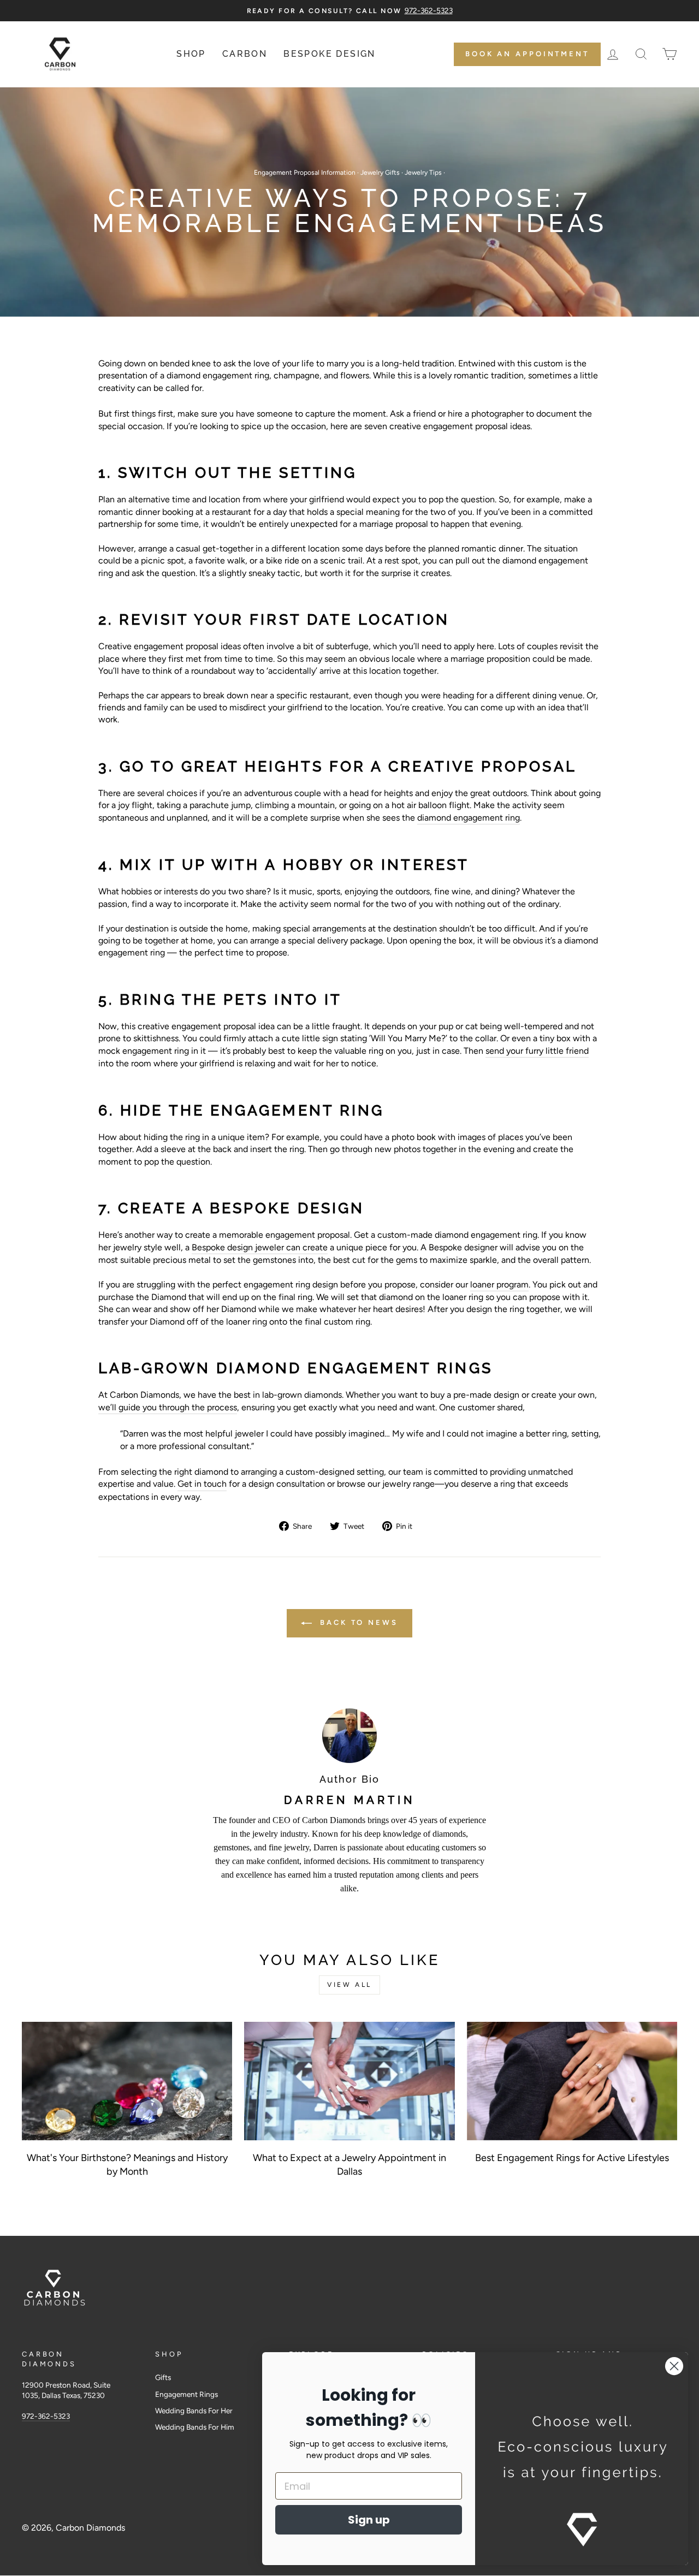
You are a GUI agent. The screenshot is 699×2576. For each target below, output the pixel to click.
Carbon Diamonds (90, 2528)
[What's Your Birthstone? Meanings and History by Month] (127, 2081)
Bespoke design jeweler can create (260, 1247)
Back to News (357, 1622)
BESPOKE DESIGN (330, 54)
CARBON (245, 54)
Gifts (163, 2377)
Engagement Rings (186, 2394)
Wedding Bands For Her (194, 2411)
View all (349, 1985)
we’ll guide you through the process (168, 1407)
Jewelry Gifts (380, 173)
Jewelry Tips (423, 173)
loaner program (499, 1284)
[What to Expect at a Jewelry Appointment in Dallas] (349, 2081)
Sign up (369, 2520)
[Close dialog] (674, 2366)
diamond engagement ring (469, 818)
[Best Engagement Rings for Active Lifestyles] (572, 2081)
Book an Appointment (527, 54)
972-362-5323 (46, 2416)
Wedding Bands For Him (195, 2427)
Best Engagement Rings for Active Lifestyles (572, 2158)
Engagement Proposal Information (305, 173)
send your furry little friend (537, 1051)
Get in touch (202, 1484)
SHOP (191, 54)
